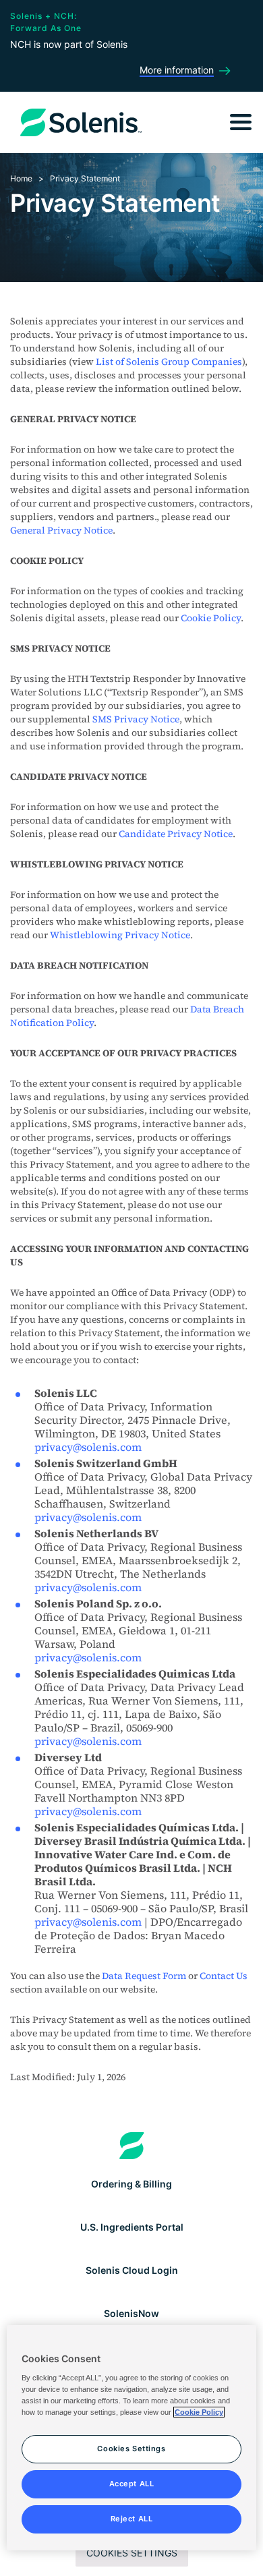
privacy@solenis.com (88, 1447)
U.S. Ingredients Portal (132, 2227)
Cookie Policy (211, 618)
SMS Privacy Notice (136, 719)
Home (21, 178)
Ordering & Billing (131, 2184)
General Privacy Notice (61, 530)
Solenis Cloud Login (132, 2270)
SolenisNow (131, 2313)
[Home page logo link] (132, 2146)
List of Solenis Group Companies (169, 362)
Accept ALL (132, 2484)
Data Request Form (144, 1976)
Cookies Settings (132, 2553)
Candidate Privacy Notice (176, 834)
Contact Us (224, 1976)
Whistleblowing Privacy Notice (120, 935)
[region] (132, 2438)
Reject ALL (132, 2519)
